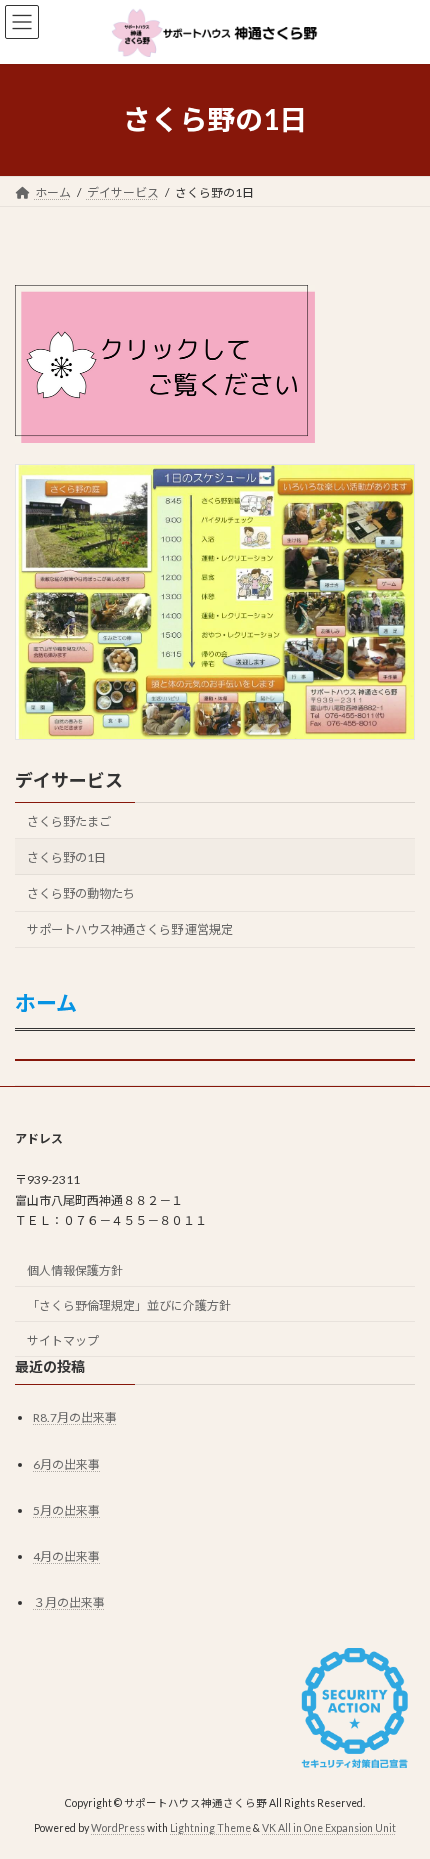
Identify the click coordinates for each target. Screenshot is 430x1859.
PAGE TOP (399, 1782)
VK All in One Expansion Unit (329, 1828)
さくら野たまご (69, 820)
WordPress (118, 1828)
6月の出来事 (66, 1464)
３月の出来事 (69, 1602)
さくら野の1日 (66, 857)
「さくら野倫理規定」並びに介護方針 (129, 1305)
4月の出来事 (66, 1556)
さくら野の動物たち (81, 893)
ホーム (46, 1002)
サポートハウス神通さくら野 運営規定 (130, 929)
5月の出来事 (66, 1510)
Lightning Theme (210, 1828)
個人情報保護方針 (75, 1270)
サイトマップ (63, 1340)
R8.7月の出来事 (75, 1418)
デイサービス (69, 780)
